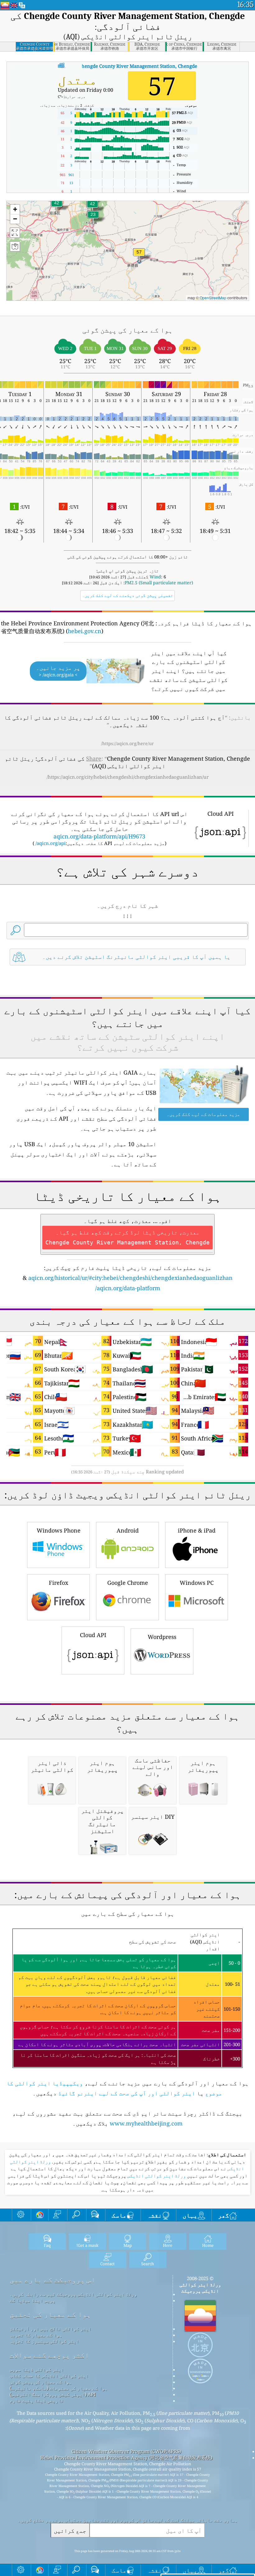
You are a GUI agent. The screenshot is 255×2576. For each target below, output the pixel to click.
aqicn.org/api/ (51, 843)
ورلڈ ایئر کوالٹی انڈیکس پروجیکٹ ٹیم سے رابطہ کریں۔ (73, 2294)
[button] (139, 256)
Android (128, 1530)
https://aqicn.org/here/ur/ (127, 743)
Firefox (58, 1583)
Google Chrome (128, 1583)
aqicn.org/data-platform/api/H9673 (99, 836)
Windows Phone (59, 1530)
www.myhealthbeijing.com (146, 2123)
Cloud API (93, 1635)
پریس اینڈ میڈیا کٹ (32, 2300)
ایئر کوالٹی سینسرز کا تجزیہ (44, 2341)
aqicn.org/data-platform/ (128, 1288)
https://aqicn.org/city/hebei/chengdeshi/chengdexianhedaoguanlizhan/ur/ (128, 777)
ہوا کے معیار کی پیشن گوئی (41, 2382)
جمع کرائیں (70, 2530)
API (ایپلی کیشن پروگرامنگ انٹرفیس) (53, 2394)
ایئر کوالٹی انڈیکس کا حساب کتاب (49, 2376)
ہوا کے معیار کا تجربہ (36, 2335)
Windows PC (197, 1583)
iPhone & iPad (197, 1530)
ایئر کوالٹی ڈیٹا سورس (37, 2369)
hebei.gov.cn (85, 631)
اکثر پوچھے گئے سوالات (49, 2355)
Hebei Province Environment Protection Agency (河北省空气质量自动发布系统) (126, 2457)
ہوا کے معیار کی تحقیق (50, 2315)
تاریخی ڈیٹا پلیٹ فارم (37, 2401)
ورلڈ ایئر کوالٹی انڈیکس (156, 2176)
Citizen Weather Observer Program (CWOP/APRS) (126, 2451)
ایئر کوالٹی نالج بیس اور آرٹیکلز (51, 2329)
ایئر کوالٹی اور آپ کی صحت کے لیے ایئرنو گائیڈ (127, 2093)
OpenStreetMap (213, 298)
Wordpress (162, 1637)
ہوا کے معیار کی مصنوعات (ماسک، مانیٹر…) (59, 2388)
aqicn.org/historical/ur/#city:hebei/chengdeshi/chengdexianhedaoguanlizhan (130, 1278)
